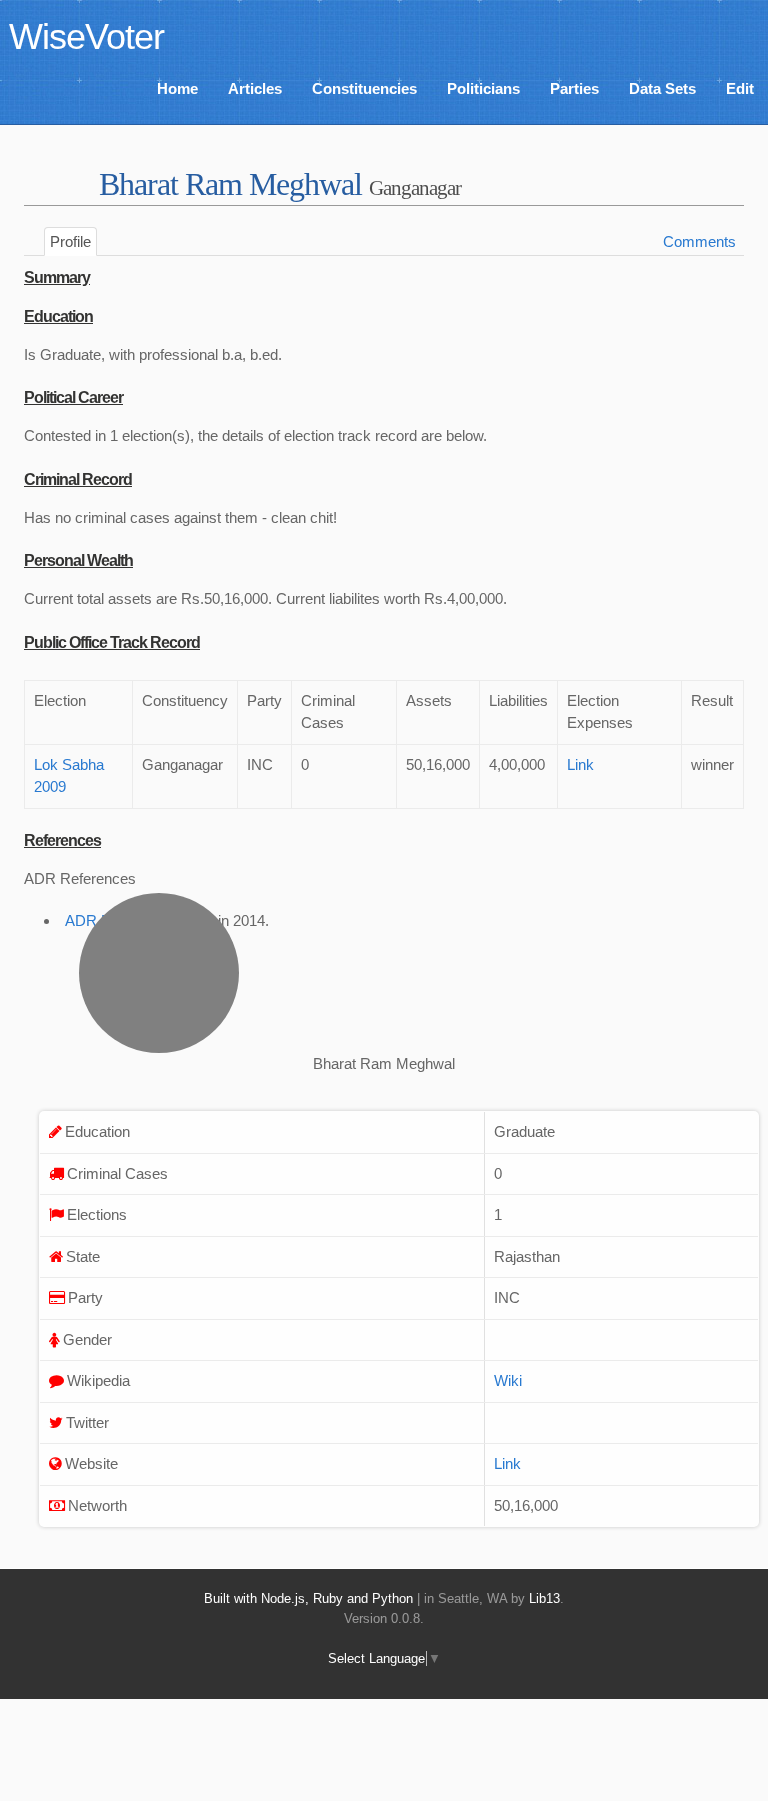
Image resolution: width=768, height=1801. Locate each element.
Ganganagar (415, 187)
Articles (255, 88)
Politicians (483, 88)
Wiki (508, 1380)
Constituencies (364, 88)
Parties (574, 88)
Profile (70, 241)
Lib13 (544, 1598)
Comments (699, 241)
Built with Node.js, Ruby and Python (308, 1598)
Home (177, 88)
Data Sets (662, 88)
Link (580, 764)
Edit (740, 88)
